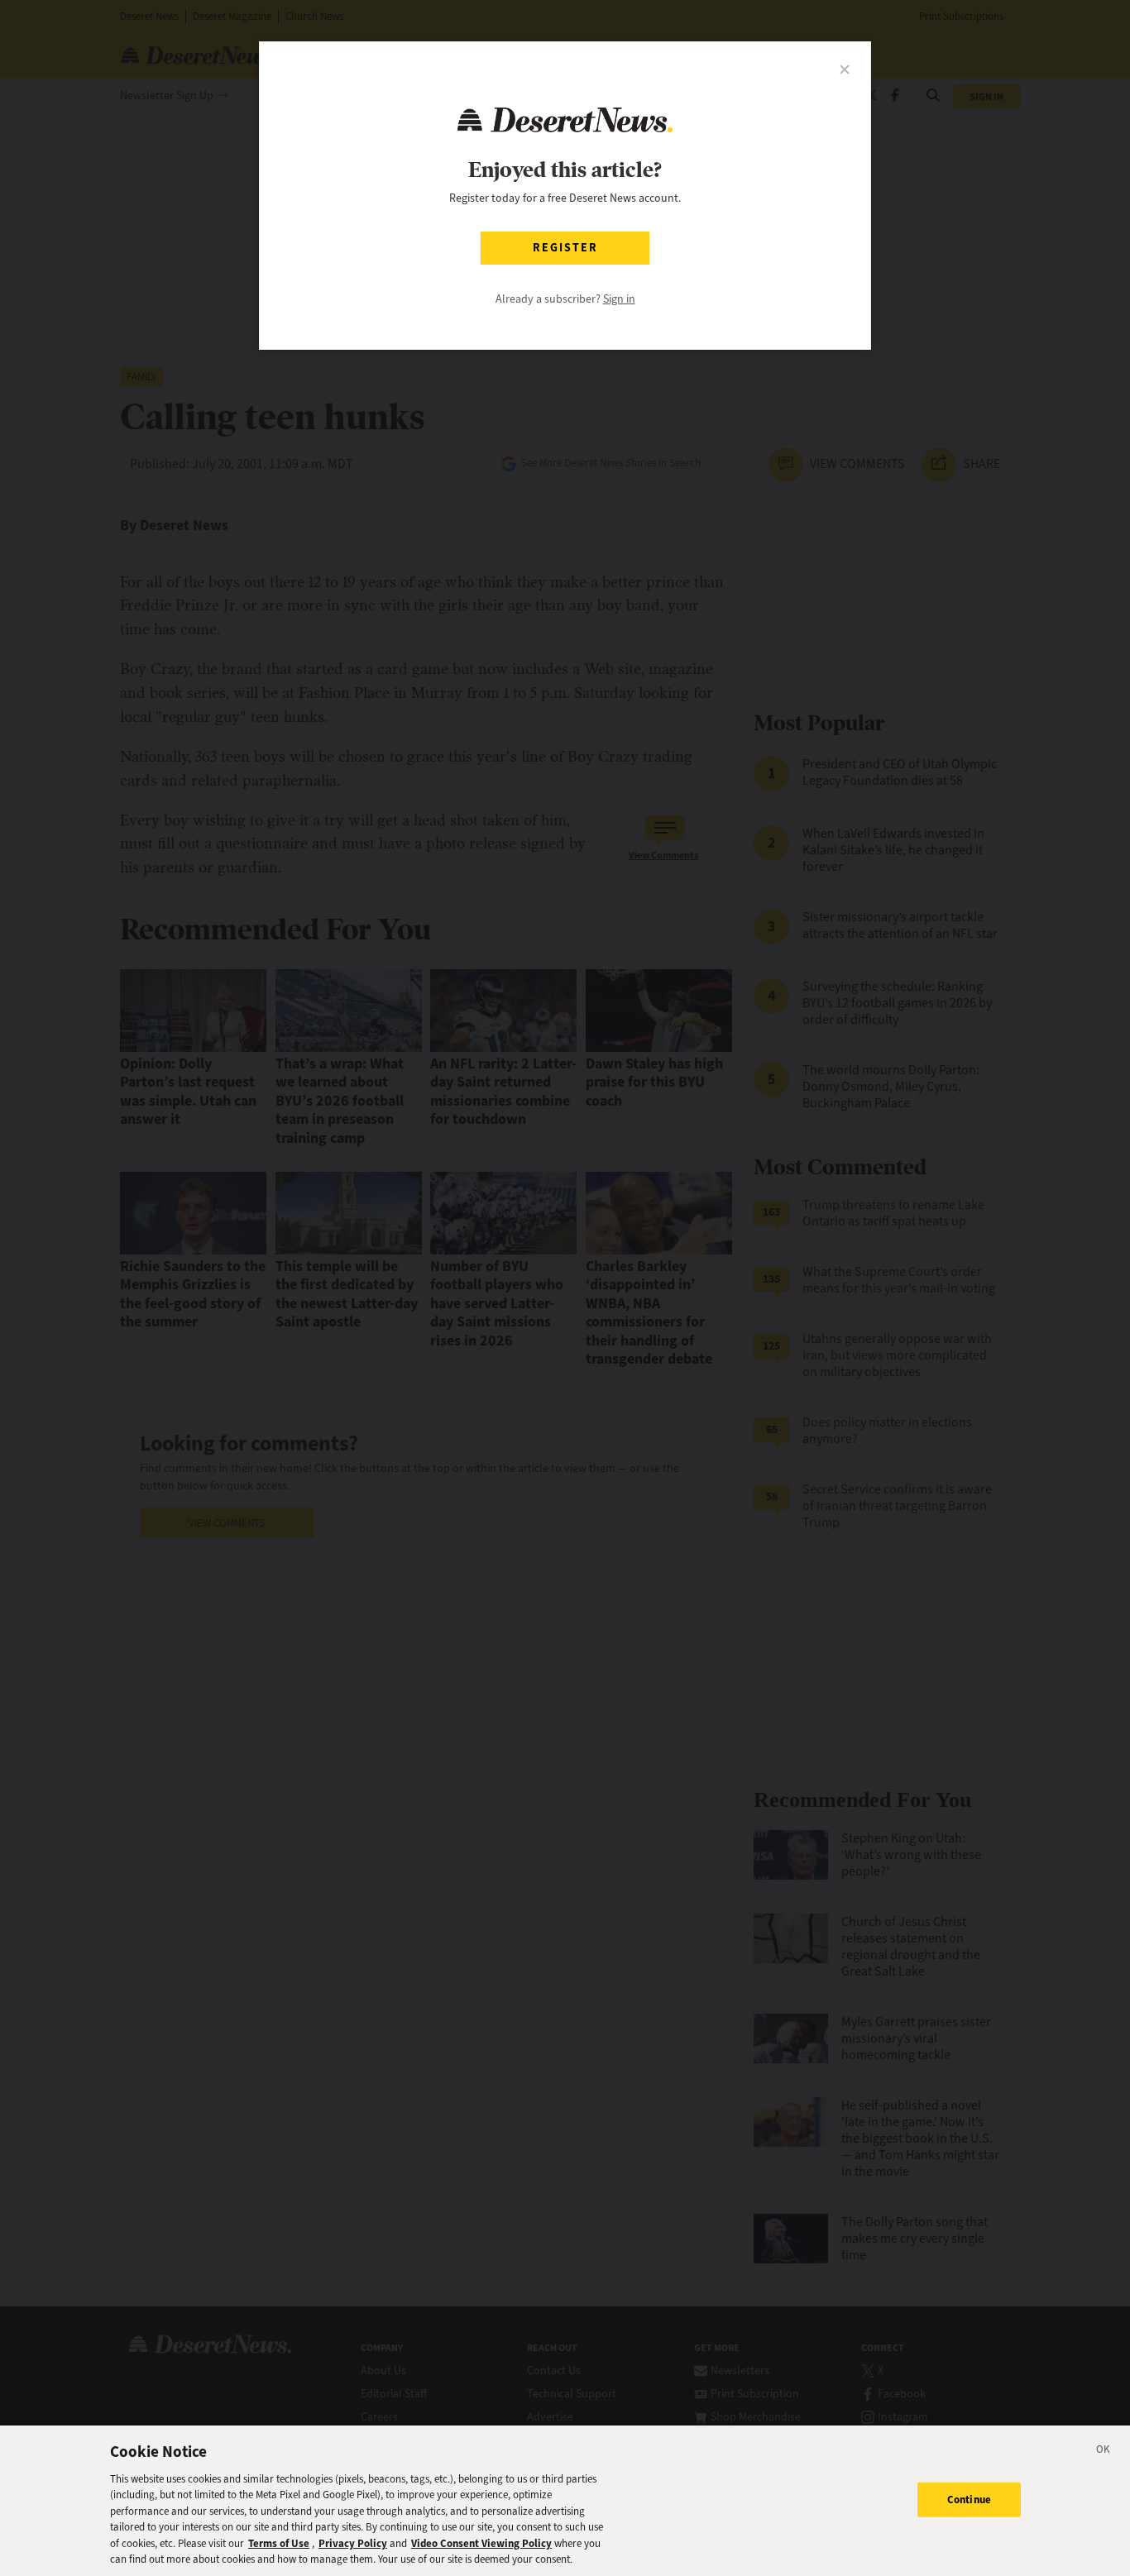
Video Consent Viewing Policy (481, 2543)
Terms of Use (279, 2543)
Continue (969, 2500)
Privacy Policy (353, 2543)
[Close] (1104, 2452)
